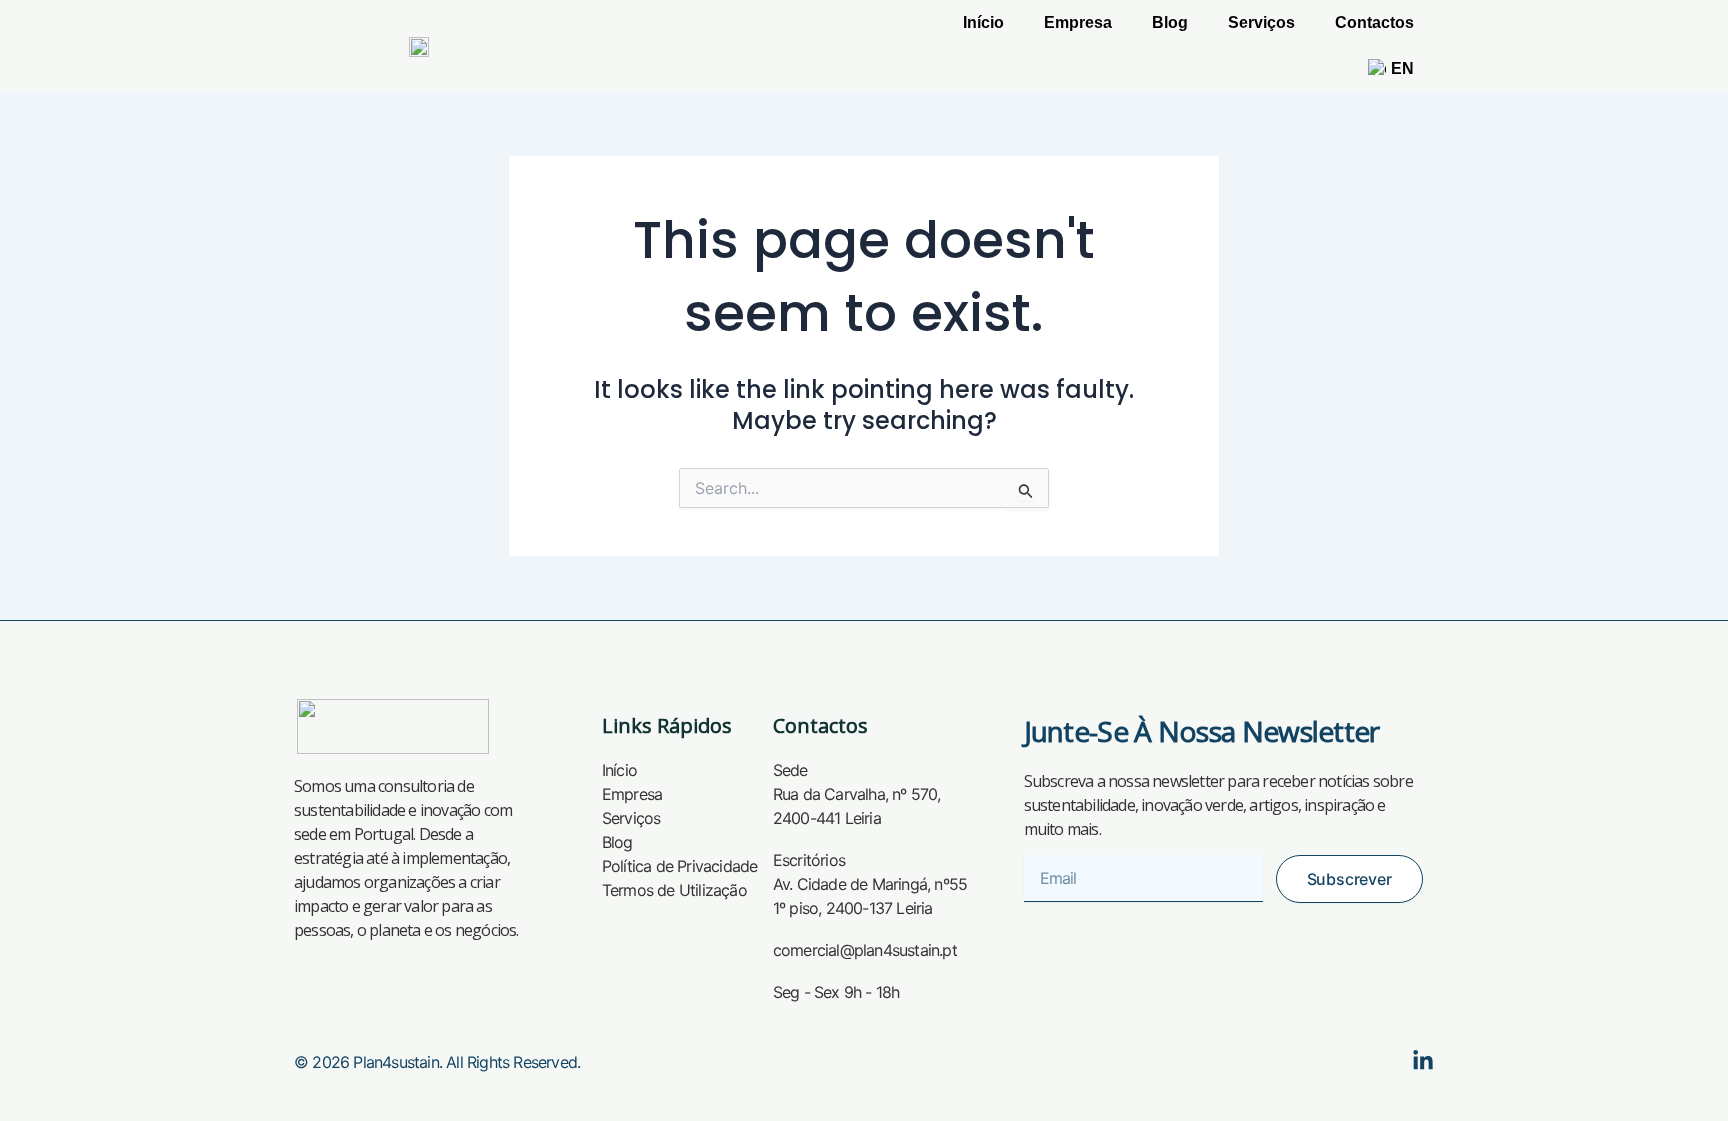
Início (983, 22)
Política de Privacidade (680, 866)
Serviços (1261, 22)
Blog (1170, 22)
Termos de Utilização (674, 890)
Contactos (1374, 22)
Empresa (1078, 22)
